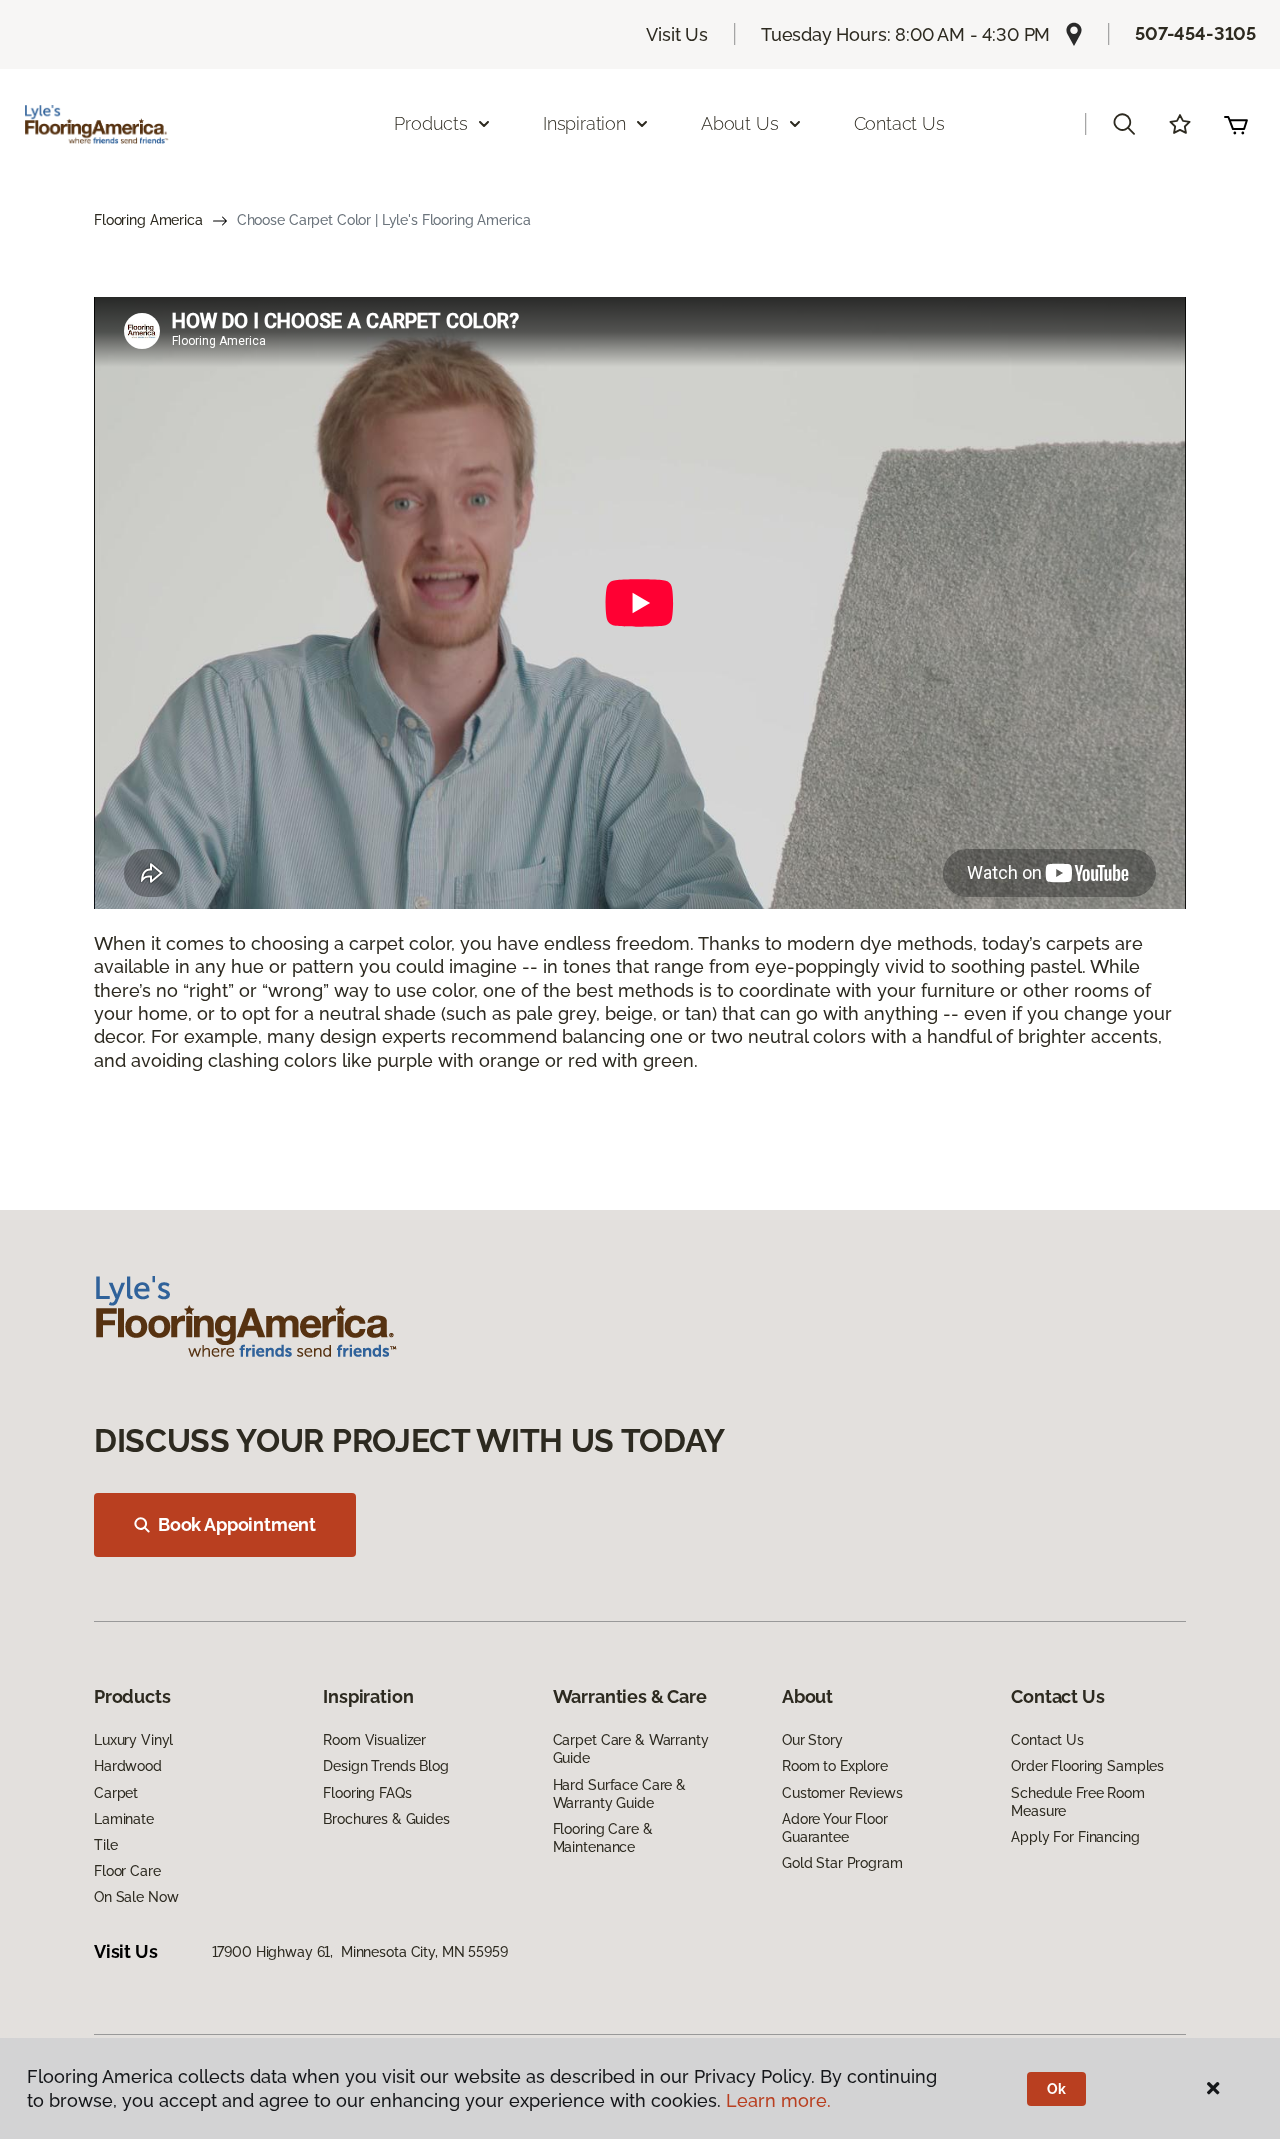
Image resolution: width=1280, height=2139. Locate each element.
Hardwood (128, 1766)
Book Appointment (237, 1524)
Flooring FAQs (367, 1793)
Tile (105, 1845)
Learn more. (778, 2100)
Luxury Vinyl (133, 1740)
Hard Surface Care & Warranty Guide (619, 1794)
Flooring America (148, 220)
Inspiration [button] (584, 123)
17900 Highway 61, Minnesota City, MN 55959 (360, 1952)
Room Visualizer (374, 1740)
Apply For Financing (1075, 1837)
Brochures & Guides (386, 1819)
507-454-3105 (1195, 33)
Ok (1056, 2089)
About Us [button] (740, 123)
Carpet (116, 1793)
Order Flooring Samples (1087, 1766)
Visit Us (677, 34)
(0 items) (1236, 124)
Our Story (812, 1740)
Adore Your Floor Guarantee (835, 1828)
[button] (1124, 124)
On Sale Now (136, 1897)
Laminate (124, 1819)
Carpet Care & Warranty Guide (631, 1749)
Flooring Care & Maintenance (603, 1838)
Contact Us (899, 123)
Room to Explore (835, 1766)
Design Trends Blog (385, 1766)
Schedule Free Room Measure (1077, 1802)
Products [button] (431, 123)
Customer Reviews (842, 1793)
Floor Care (127, 1871)
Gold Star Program (842, 1863)
